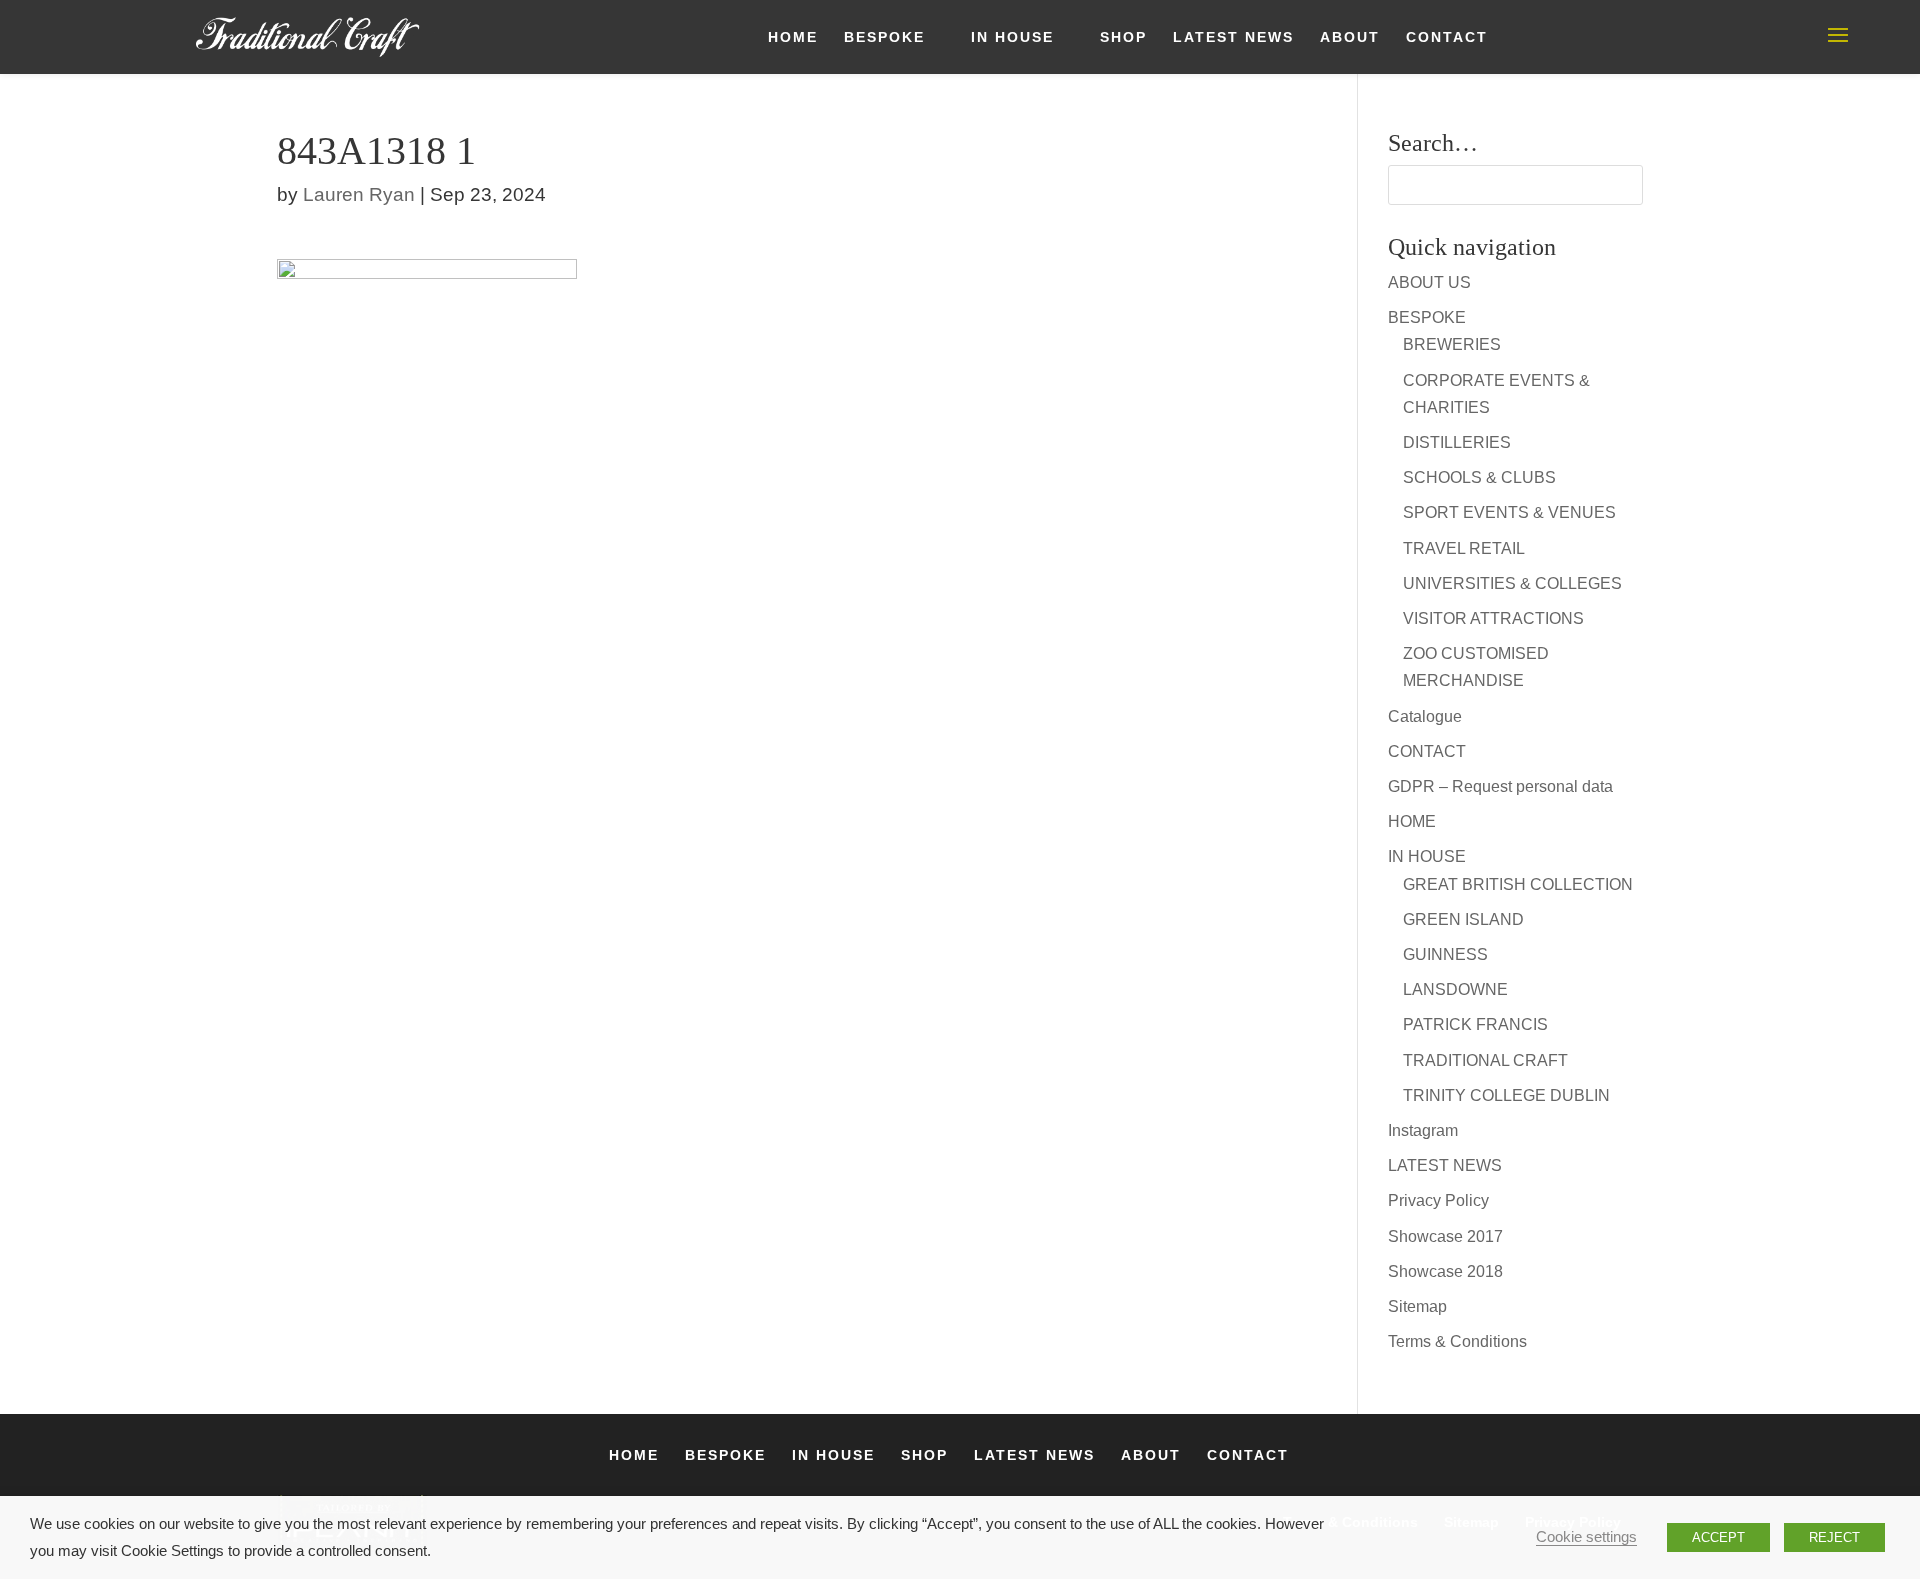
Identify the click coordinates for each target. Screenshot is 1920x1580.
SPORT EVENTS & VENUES (1509, 512)
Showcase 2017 (1445, 1236)
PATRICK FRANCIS (1475, 1024)
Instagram (1423, 1130)
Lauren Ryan (359, 194)
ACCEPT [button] (1718, 1537)
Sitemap (1417, 1306)
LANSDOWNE (1455, 989)
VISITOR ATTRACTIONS (1493, 618)
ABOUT (1350, 37)
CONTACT (1447, 37)
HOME (793, 37)
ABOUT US (1429, 282)
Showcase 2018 (1445, 1271)
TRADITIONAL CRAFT (1485, 1060)
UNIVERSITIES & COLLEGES (1512, 583)
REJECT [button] (1834, 1537)
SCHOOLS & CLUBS (1479, 477)
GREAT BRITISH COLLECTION (1518, 884)
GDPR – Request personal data (1500, 786)
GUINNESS (1445, 954)
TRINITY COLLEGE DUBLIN (1506, 1095)
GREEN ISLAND (1463, 919)
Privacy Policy (1438, 1200)
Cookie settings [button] (1586, 1537)
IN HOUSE (1012, 37)
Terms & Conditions (1457, 1341)
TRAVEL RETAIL (1464, 548)
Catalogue (1425, 716)
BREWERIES (1452, 344)
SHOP (1123, 37)
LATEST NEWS (1233, 37)
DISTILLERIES (1457, 442)
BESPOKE (884, 37)
